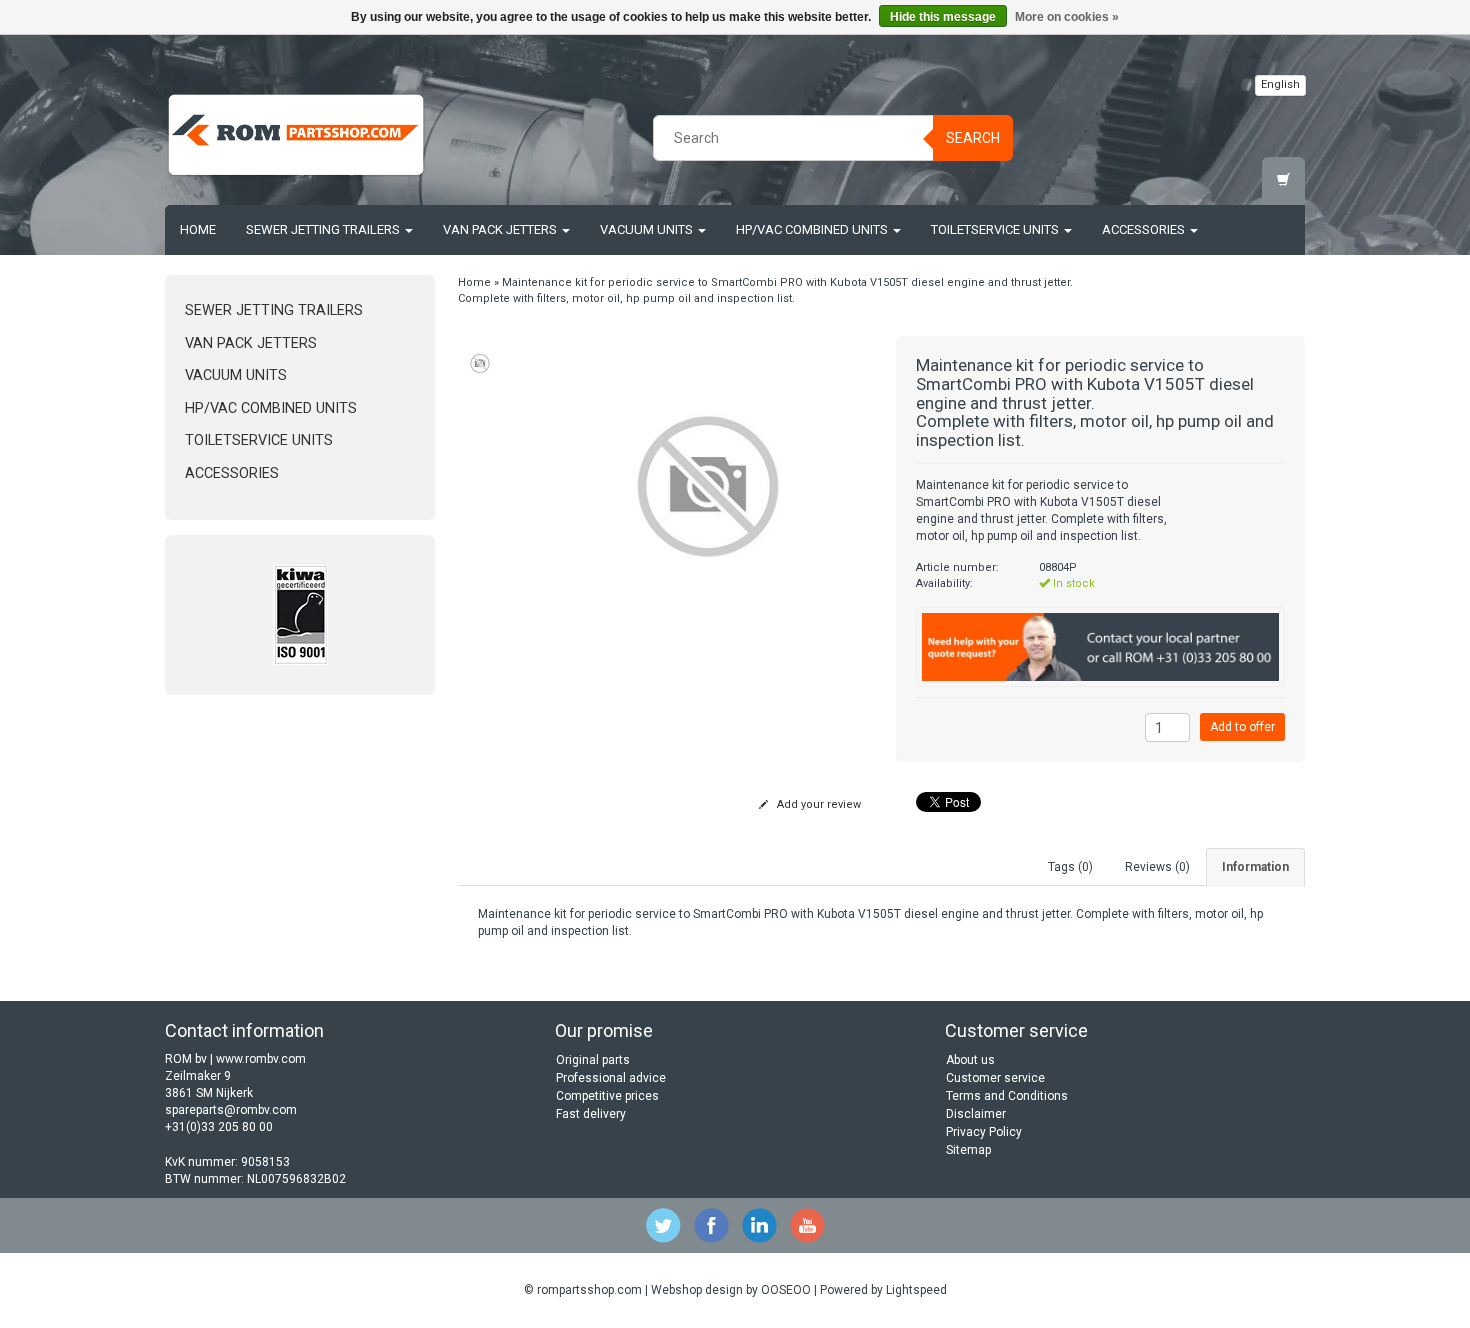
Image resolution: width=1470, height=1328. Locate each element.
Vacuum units (648, 229)
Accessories (1145, 229)
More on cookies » (1067, 17)
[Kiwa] (300, 615)
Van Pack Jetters (501, 229)
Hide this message (943, 17)
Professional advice (611, 1078)
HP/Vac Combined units (813, 229)
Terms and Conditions (1007, 1096)
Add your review (817, 804)
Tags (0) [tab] (1070, 867)
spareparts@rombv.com (231, 1110)
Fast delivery (591, 1114)
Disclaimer (976, 1114)
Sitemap (968, 1150)
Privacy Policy (984, 1132)
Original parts (593, 1060)
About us (970, 1060)
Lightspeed (916, 1290)
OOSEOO (786, 1290)
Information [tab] (1255, 867)
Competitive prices (607, 1096)
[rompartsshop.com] (296, 135)
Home (198, 229)
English (1280, 84)
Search (973, 138)
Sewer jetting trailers (324, 229)
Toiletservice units (996, 229)
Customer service (995, 1078)
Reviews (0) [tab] (1157, 867)
